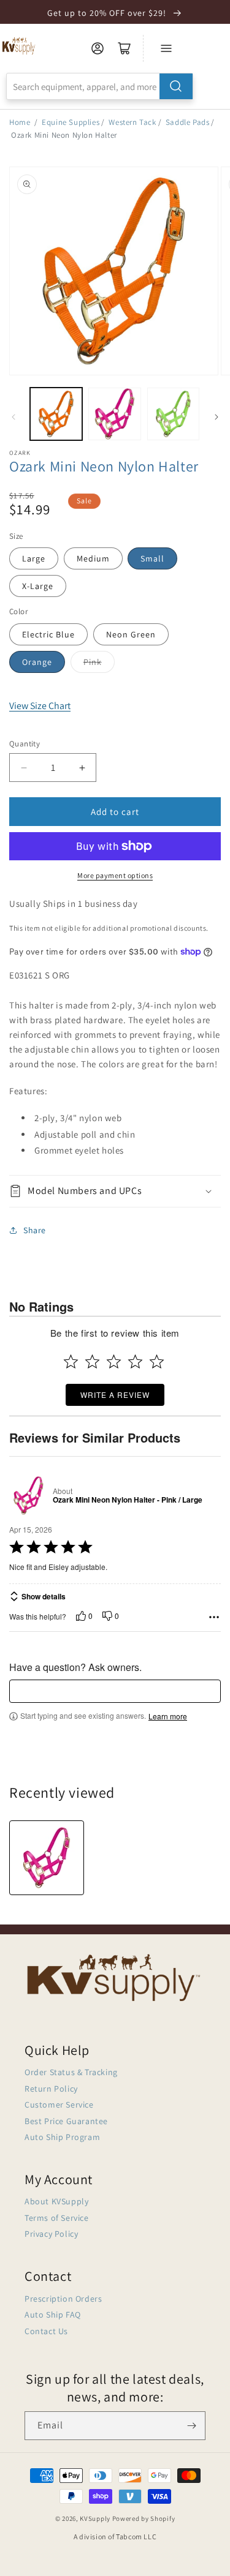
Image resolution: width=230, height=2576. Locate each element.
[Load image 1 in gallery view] (56, 414)
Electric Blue (48, 634)
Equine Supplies (71, 122)
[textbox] (115, 1691)
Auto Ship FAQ (53, 2315)
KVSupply (95, 2518)
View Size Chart (40, 706)
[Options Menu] (214, 1617)
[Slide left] (13, 417)
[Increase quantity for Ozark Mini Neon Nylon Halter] (82, 768)
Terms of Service (57, 2218)
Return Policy (51, 2089)
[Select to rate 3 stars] (114, 1361)
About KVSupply (56, 2201)
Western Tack (132, 122)
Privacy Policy (51, 2234)
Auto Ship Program (62, 2137)
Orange (37, 662)
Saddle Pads (188, 122)
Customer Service (59, 2105)
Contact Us (46, 2331)
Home (20, 122)
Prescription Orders (63, 2299)
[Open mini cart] (125, 48)
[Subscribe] (191, 2426)
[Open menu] (166, 48)
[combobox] (100, 86)
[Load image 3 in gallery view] (173, 414)
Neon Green (131, 634)
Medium (93, 558)
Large (34, 558)
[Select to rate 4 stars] (135, 1361)
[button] (115, 1191)
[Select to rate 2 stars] (92, 1361)
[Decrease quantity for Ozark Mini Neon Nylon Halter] (24, 768)
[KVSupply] (19, 46)
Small (152, 558)
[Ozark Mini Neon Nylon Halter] (47, 1858)
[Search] (176, 86)
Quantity (25, 744)
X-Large (38, 586)
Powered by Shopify (144, 2518)
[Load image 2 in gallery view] (114, 414)
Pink (93, 662)
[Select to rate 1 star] (71, 1361)
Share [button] (35, 1230)
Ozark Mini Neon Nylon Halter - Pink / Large (128, 1500)
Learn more (168, 1716)
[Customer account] (98, 48)
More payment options (115, 875)
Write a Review (115, 1395)
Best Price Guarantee (66, 2121)
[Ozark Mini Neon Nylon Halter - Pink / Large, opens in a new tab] (29, 1496)
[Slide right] (217, 417)
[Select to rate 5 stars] (157, 1361)
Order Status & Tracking (71, 2072)
